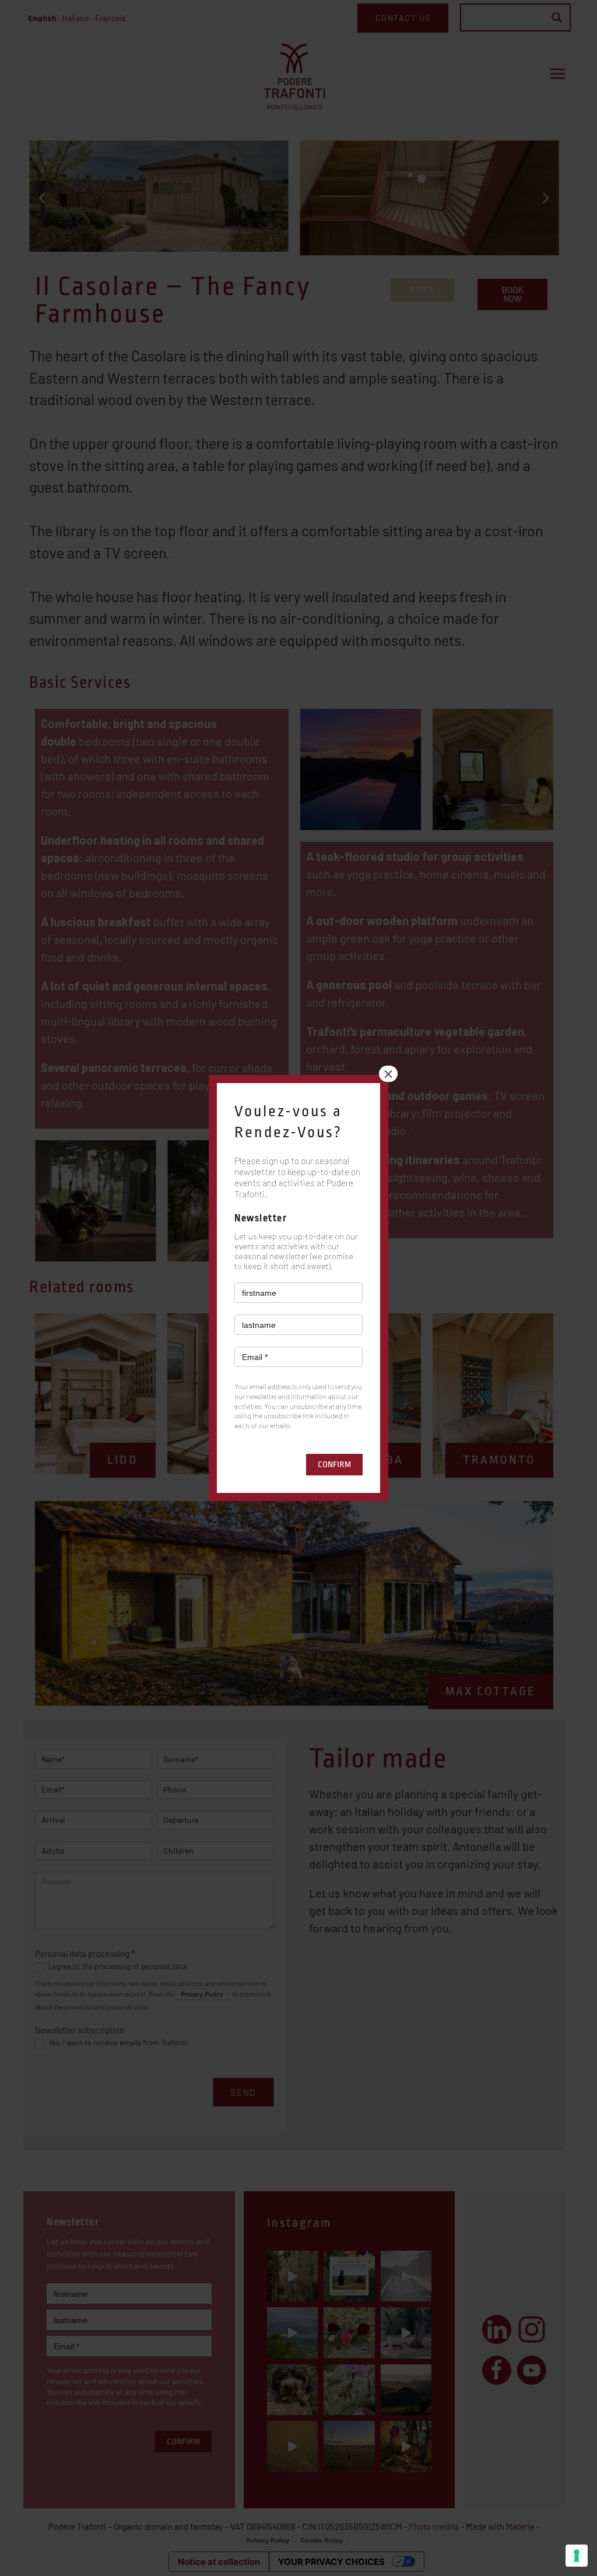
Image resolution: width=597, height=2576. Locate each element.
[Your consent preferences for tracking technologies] (577, 2556)
